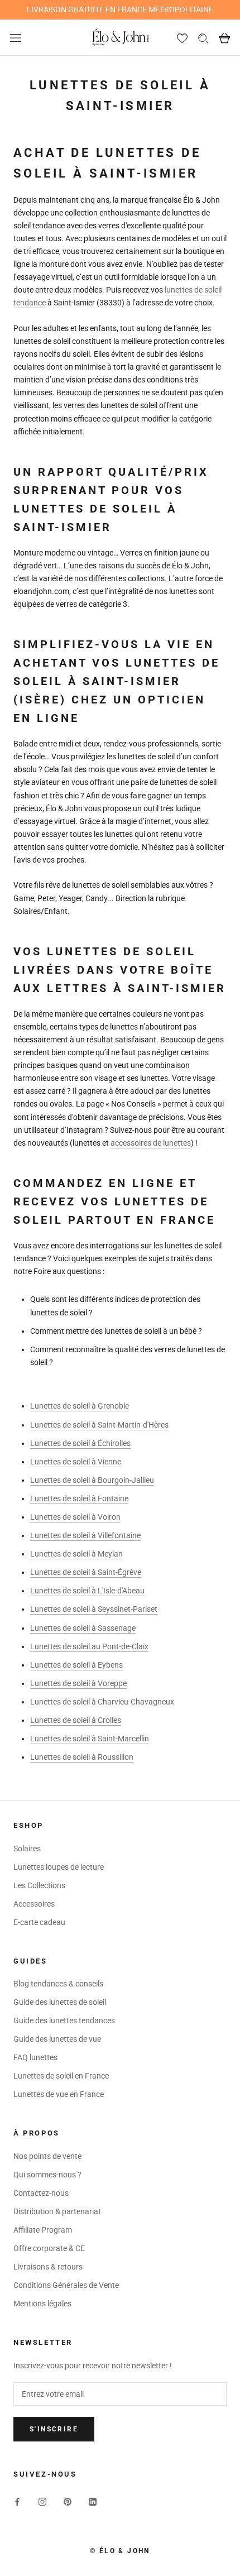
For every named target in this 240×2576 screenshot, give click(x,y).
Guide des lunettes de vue (57, 2039)
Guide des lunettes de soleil (60, 2002)
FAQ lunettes (35, 2057)
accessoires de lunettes (151, 1143)
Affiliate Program (43, 2230)
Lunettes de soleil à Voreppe (78, 1683)
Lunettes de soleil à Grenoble (80, 1406)
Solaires (27, 1849)
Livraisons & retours (48, 2267)
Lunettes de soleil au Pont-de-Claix (89, 1646)
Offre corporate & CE (49, 2248)
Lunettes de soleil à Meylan (76, 1554)
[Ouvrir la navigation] (16, 38)
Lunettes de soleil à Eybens (76, 1665)
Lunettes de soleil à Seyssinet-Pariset (94, 1609)
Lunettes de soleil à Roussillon (82, 1757)
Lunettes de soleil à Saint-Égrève (86, 1572)
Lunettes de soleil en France (61, 2076)
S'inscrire (54, 2429)
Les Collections (39, 1885)
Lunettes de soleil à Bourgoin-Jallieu (92, 1480)
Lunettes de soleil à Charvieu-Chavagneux (102, 1702)
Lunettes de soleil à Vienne (76, 1462)
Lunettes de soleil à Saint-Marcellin (90, 1739)
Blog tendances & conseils (58, 1984)
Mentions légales (42, 2304)
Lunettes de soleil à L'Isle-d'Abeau (87, 1591)
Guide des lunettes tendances (64, 2020)
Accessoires (34, 1904)
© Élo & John (120, 2551)
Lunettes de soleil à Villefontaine (85, 1535)
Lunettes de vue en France (59, 2094)
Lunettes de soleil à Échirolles (80, 1443)
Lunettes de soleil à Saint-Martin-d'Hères (99, 1425)
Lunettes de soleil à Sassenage (83, 1628)
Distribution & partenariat (57, 2211)
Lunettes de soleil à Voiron (75, 1517)
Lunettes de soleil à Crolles (76, 1720)
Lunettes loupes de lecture (59, 1867)
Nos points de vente (47, 2156)
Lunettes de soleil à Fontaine (79, 1498)
